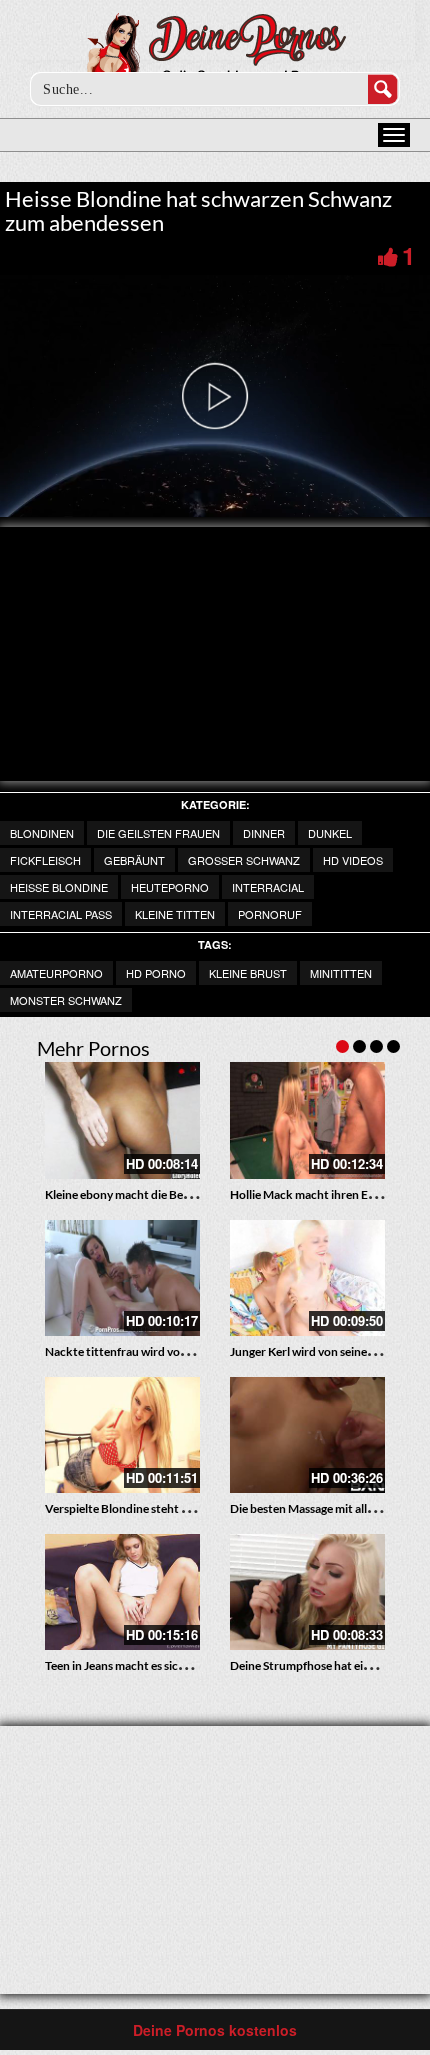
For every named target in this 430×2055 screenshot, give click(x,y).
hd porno (156, 973)
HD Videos (353, 860)
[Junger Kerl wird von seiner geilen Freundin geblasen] (307, 1278)
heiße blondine (59, 887)
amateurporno (56, 973)
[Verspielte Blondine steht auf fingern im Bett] (122, 1435)
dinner (264, 833)
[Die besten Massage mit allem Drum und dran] (307, 1435)
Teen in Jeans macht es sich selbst (131, 1665)
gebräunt (134, 860)
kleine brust (248, 973)
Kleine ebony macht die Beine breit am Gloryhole (172, 1194)
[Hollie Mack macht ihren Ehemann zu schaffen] (307, 1120)
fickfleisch (45, 860)
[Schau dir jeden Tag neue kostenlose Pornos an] (215, 52)
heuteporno (170, 887)
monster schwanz (66, 1000)
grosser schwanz (244, 860)
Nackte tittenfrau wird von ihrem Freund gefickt (172, 1351)
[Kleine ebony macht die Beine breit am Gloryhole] (122, 1120)
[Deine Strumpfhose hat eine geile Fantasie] (307, 1592)
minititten (341, 973)
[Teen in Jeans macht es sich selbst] (122, 1592)
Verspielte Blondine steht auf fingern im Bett (162, 1508)
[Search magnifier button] (383, 89)
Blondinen (42, 833)
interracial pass (61, 914)
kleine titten (175, 914)
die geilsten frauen (158, 833)
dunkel (330, 833)
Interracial (268, 887)
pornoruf (270, 914)
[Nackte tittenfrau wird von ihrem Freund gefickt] (122, 1278)
